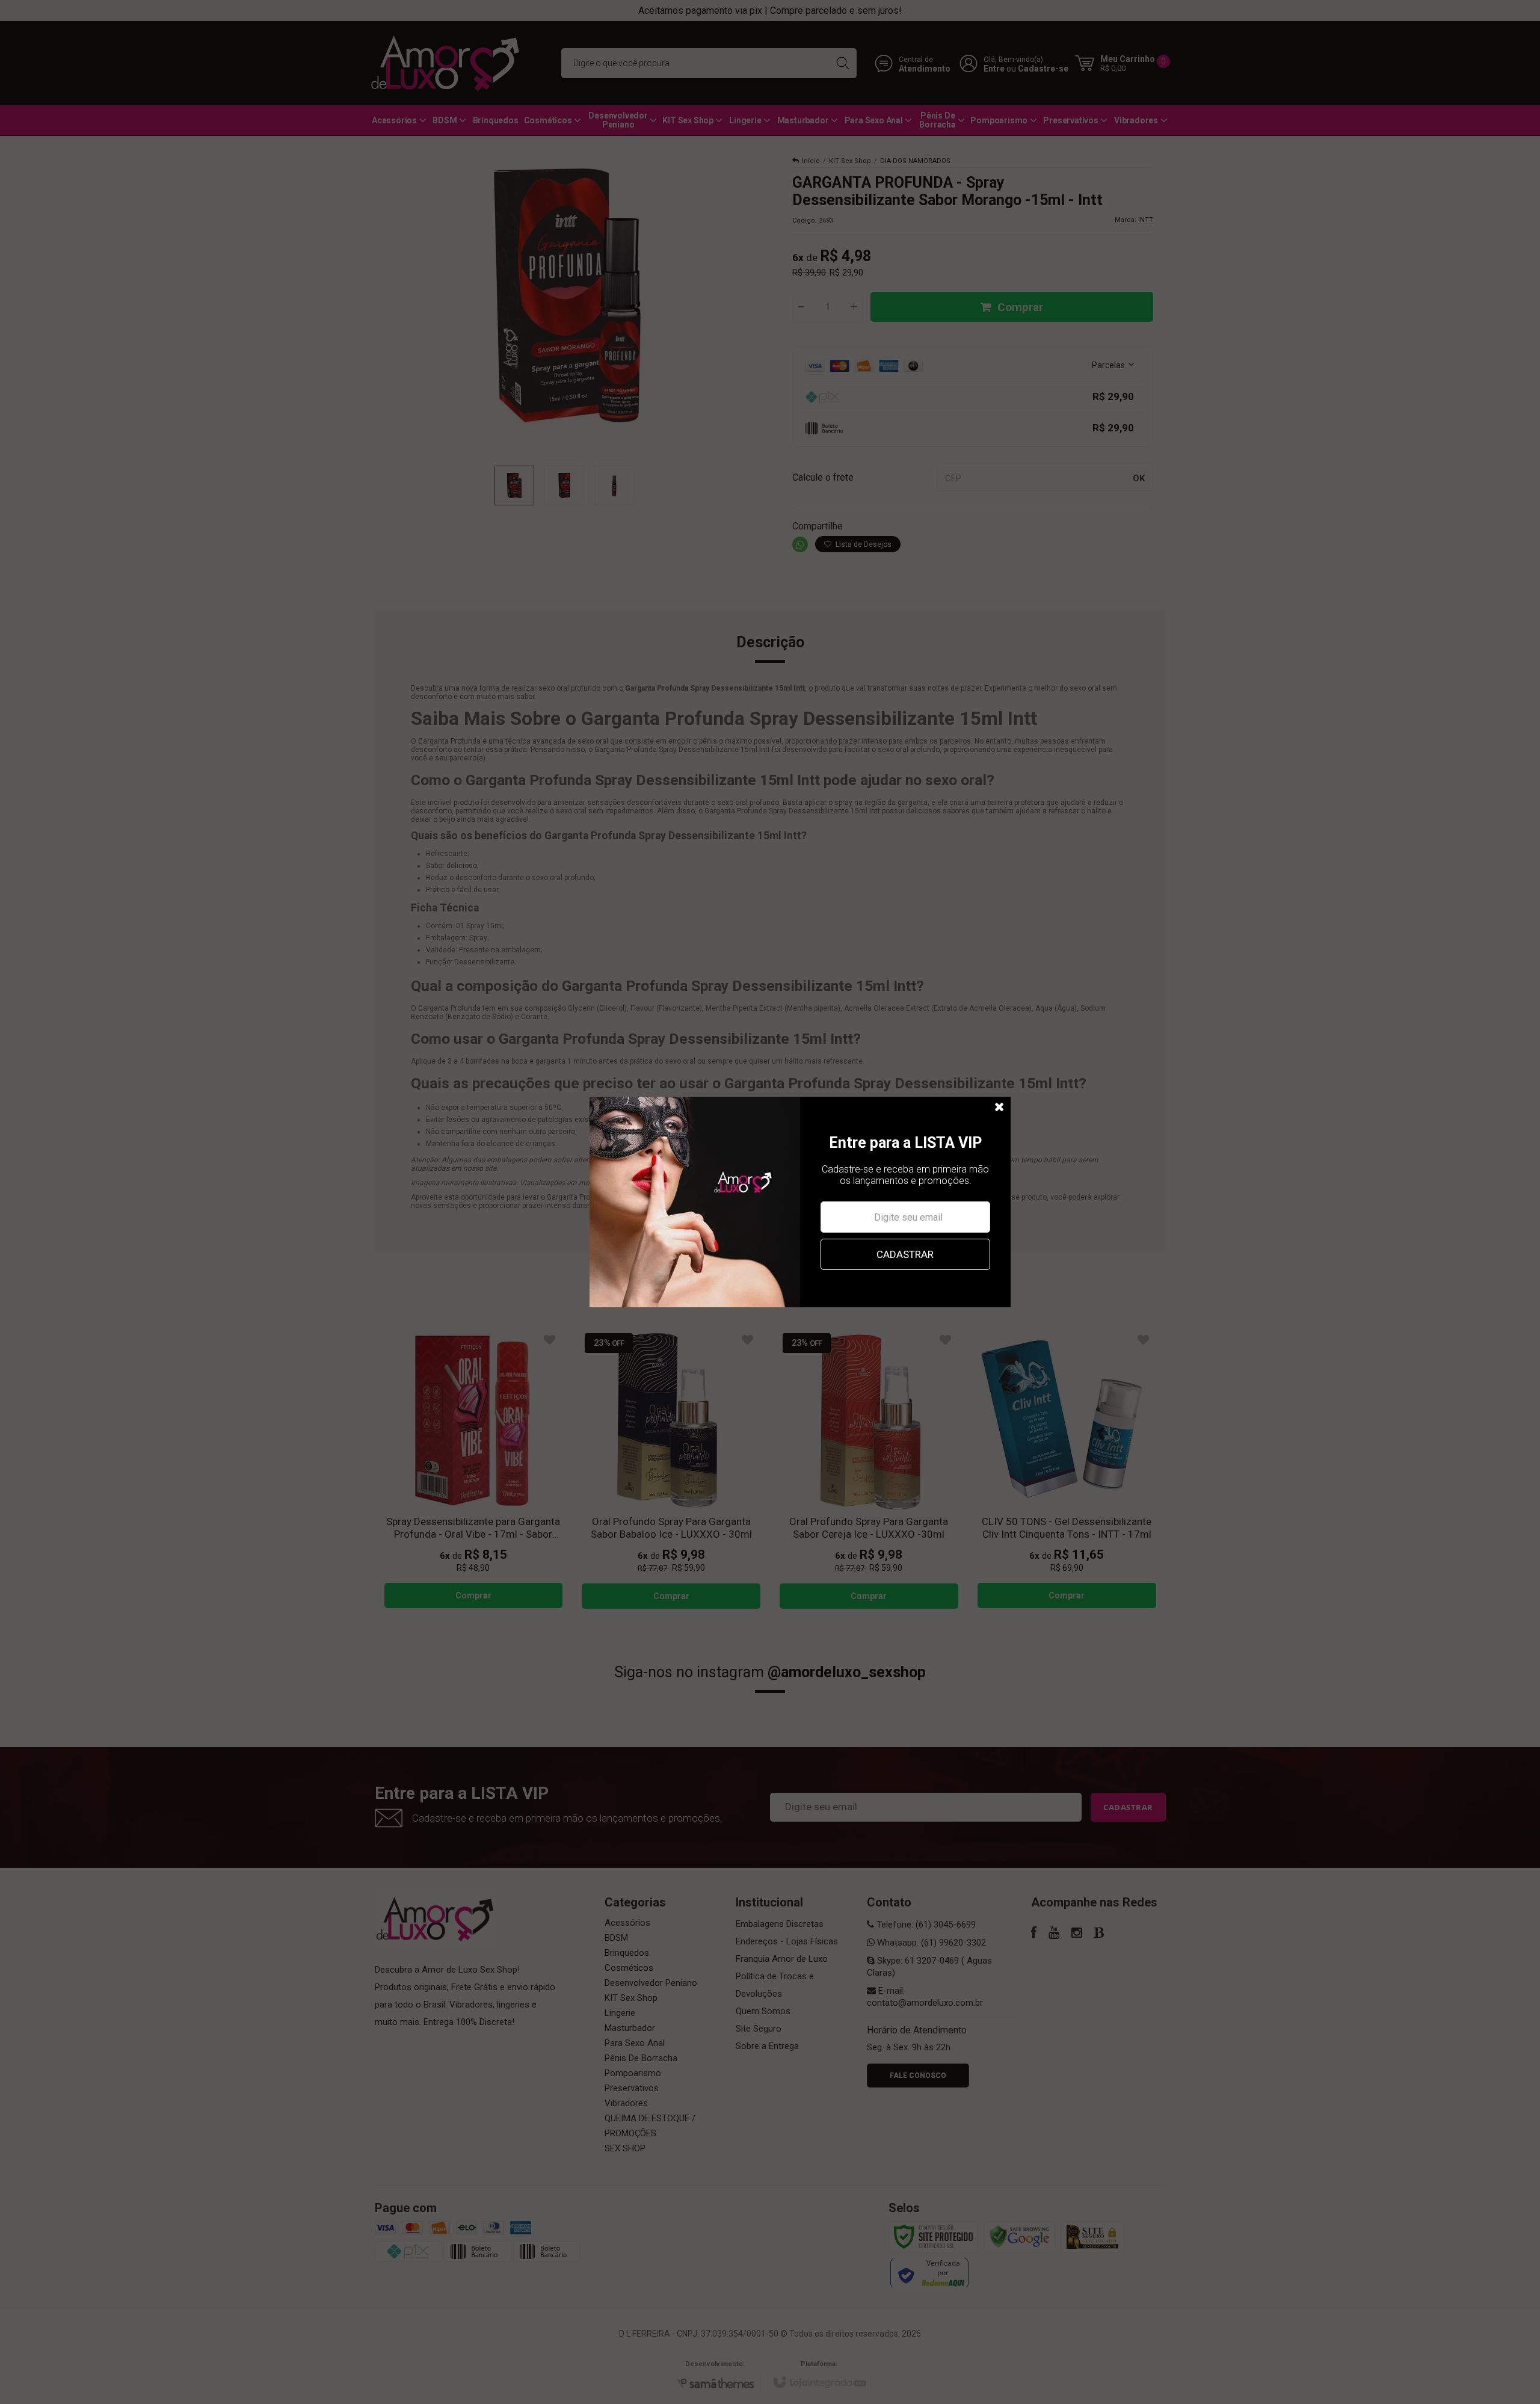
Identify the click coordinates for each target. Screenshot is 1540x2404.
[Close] (1000, 1108)
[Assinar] (905, 1254)
